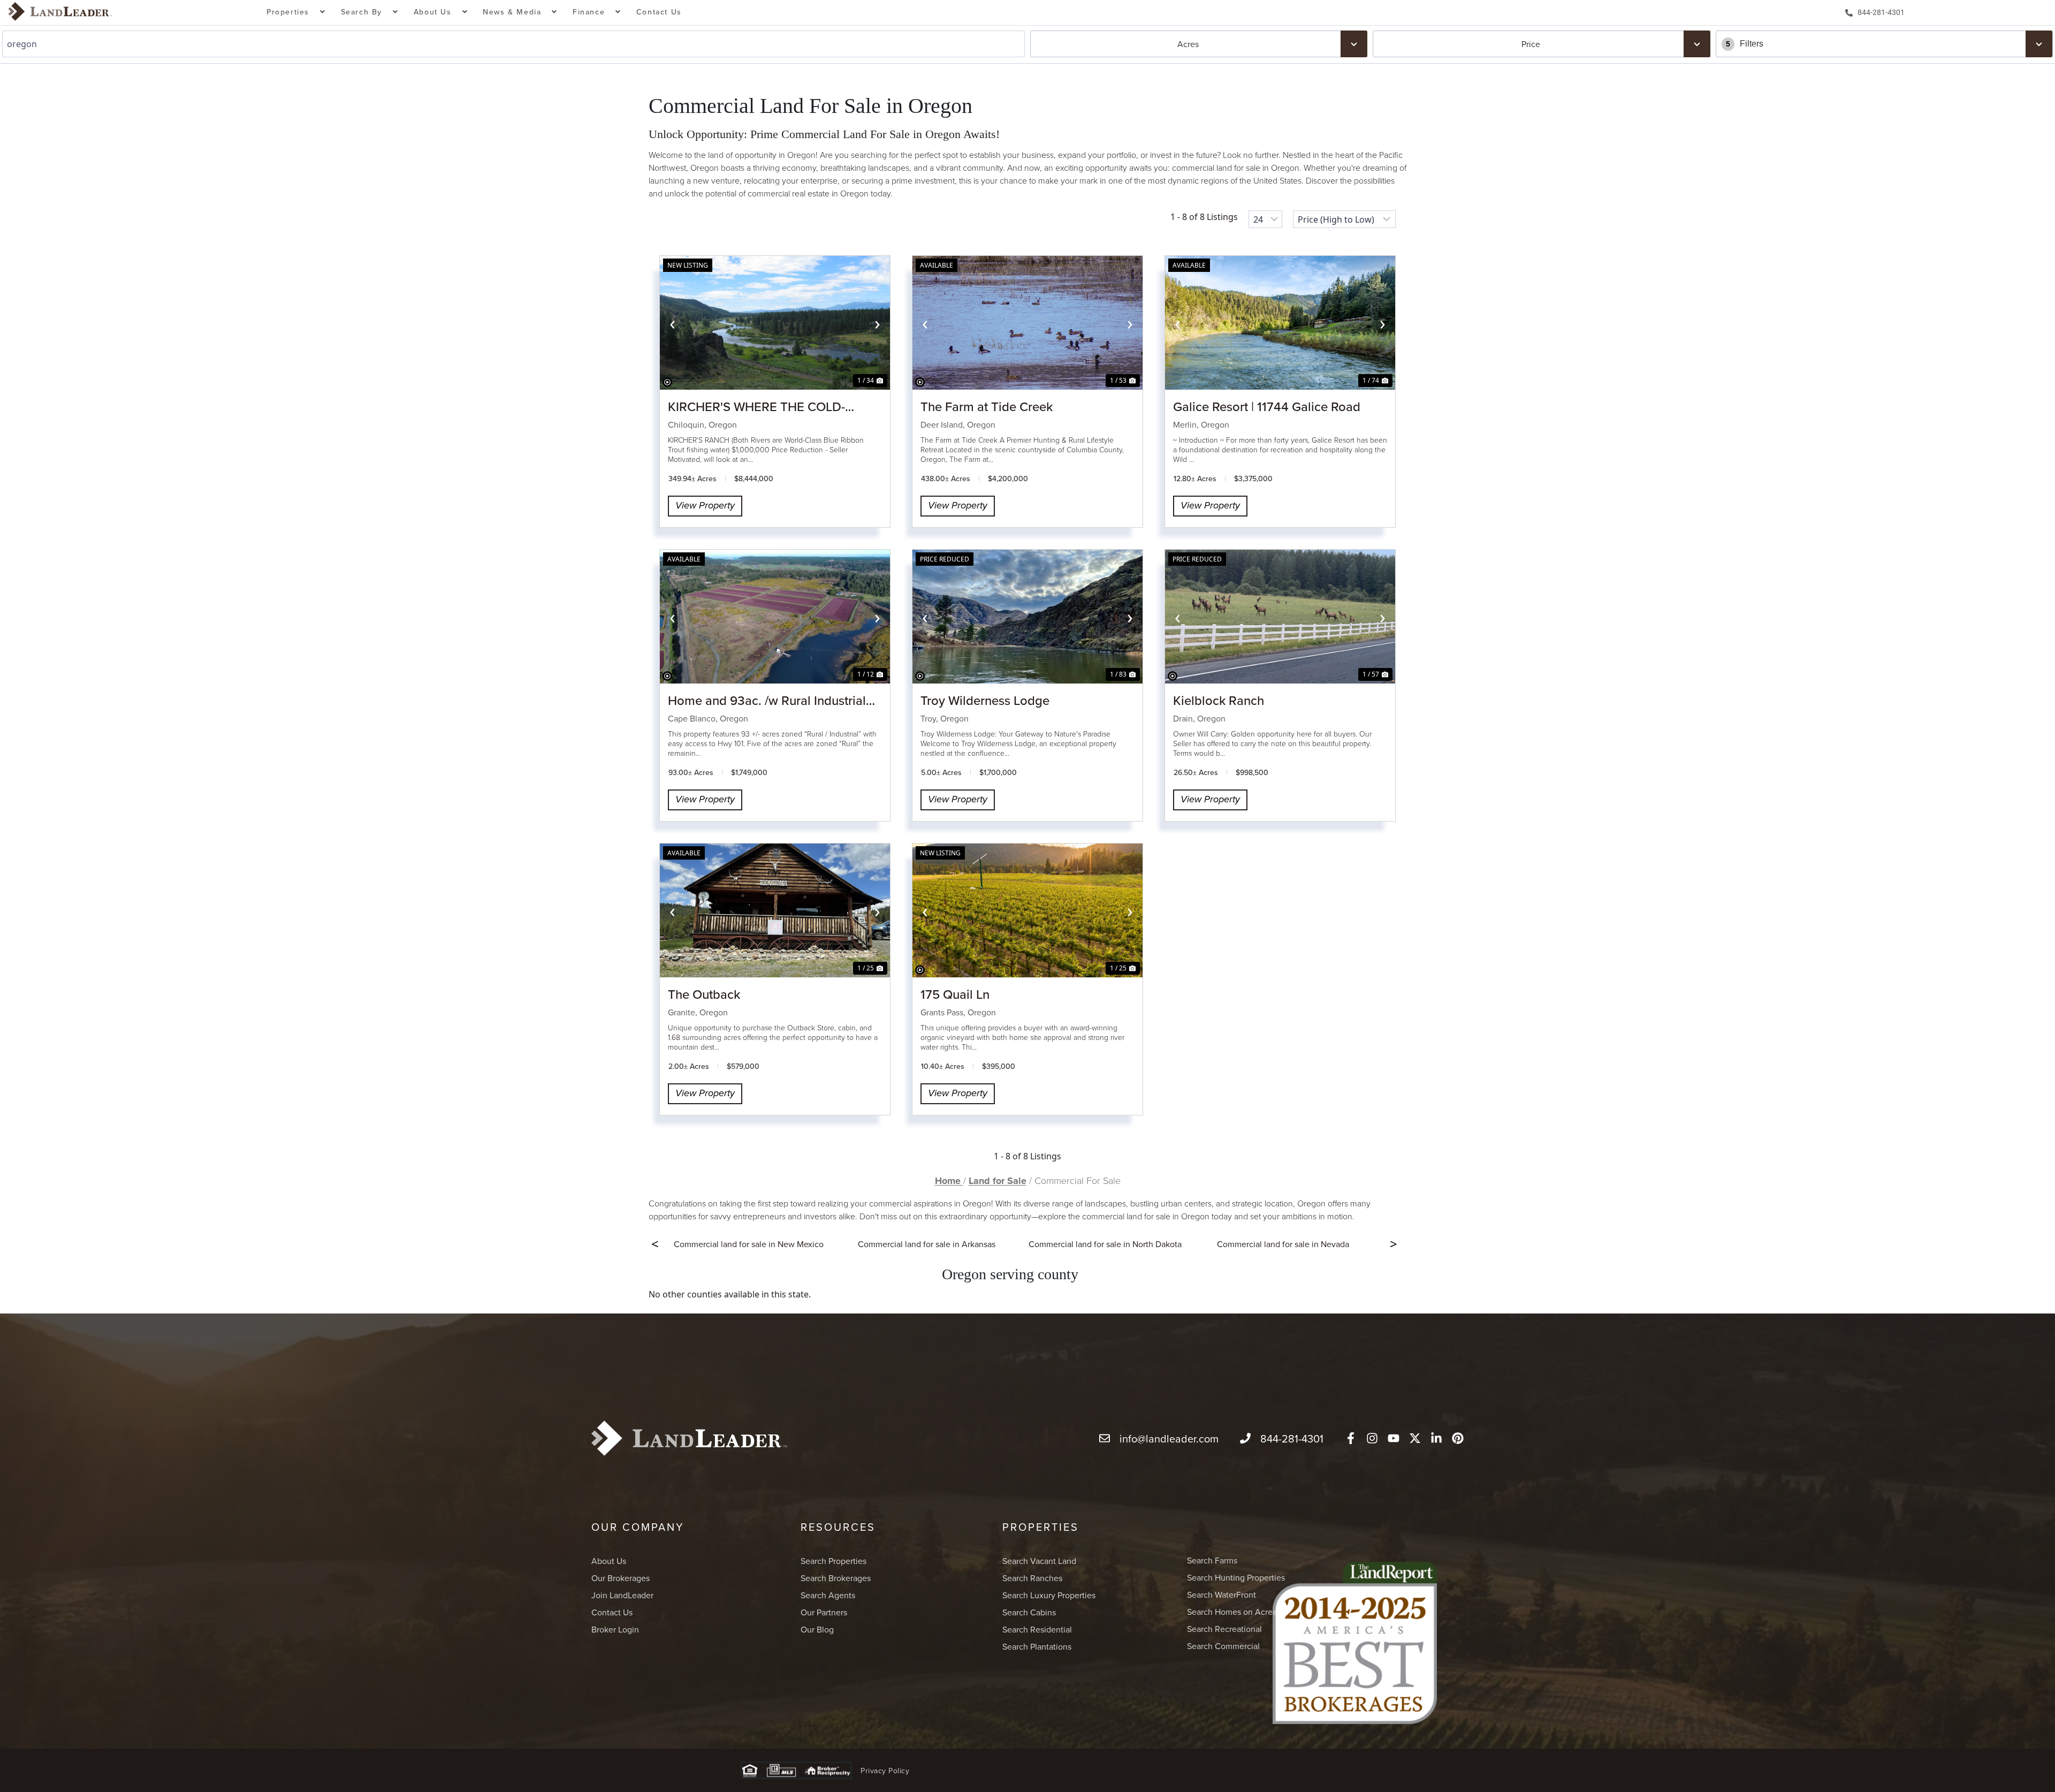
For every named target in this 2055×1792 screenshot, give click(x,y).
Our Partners (824, 1612)
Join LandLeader (622, 1595)
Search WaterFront (1221, 1594)
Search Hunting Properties (1236, 1577)
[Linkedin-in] (1436, 1438)
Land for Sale (998, 1181)
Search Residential (1037, 1629)
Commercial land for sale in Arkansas (927, 1244)
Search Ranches (1032, 1578)
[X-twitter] (1415, 1438)
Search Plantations (1037, 1646)
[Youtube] (1394, 1438)
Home (949, 1181)
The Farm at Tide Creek (987, 406)
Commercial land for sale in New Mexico (749, 1244)
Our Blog (817, 1629)
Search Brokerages (836, 1578)
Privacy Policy (885, 1771)
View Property (705, 506)
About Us (609, 1561)
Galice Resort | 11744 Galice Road (1267, 406)
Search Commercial (1223, 1646)
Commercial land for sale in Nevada (1283, 1244)
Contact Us (659, 12)
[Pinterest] (1458, 1438)
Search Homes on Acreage (1237, 1612)
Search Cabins (1029, 1612)
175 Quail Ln (955, 994)
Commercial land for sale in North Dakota (1105, 1244)
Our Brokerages (621, 1578)
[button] (296, 13)
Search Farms (1212, 1560)
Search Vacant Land (1039, 1561)
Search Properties (834, 1561)
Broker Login (615, 1629)
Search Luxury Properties (1049, 1595)
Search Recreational (1224, 1629)
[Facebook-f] (1351, 1438)
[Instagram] (1372, 1438)
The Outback (704, 994)
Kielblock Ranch (1219, 700)
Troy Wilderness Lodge (985, 700)
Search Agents (828, 1595)
